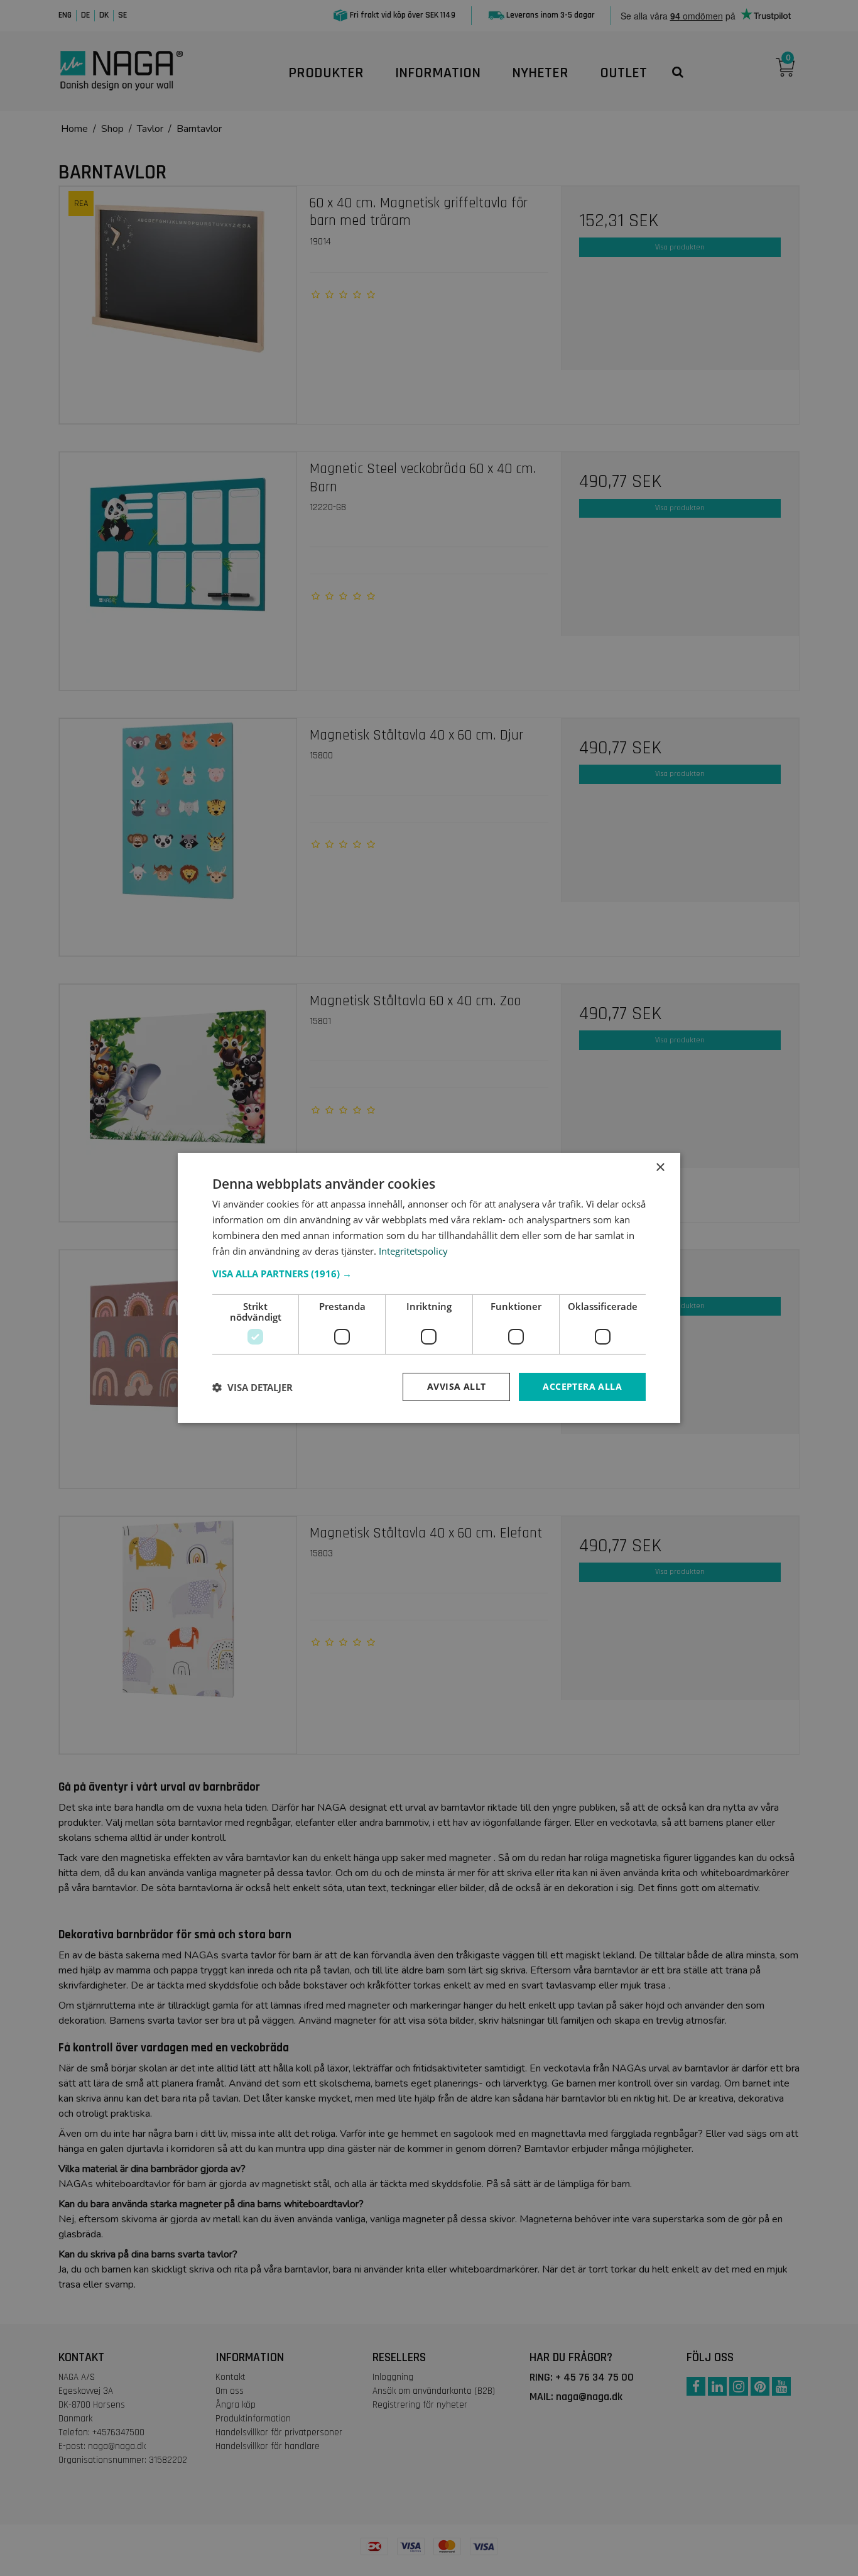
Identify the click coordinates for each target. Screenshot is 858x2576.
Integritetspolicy (413, 1251)
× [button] (660, 1168)
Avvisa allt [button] (456, 1386)
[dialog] (429, 1288)
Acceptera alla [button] (582, 1386)
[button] (429, 1274)
